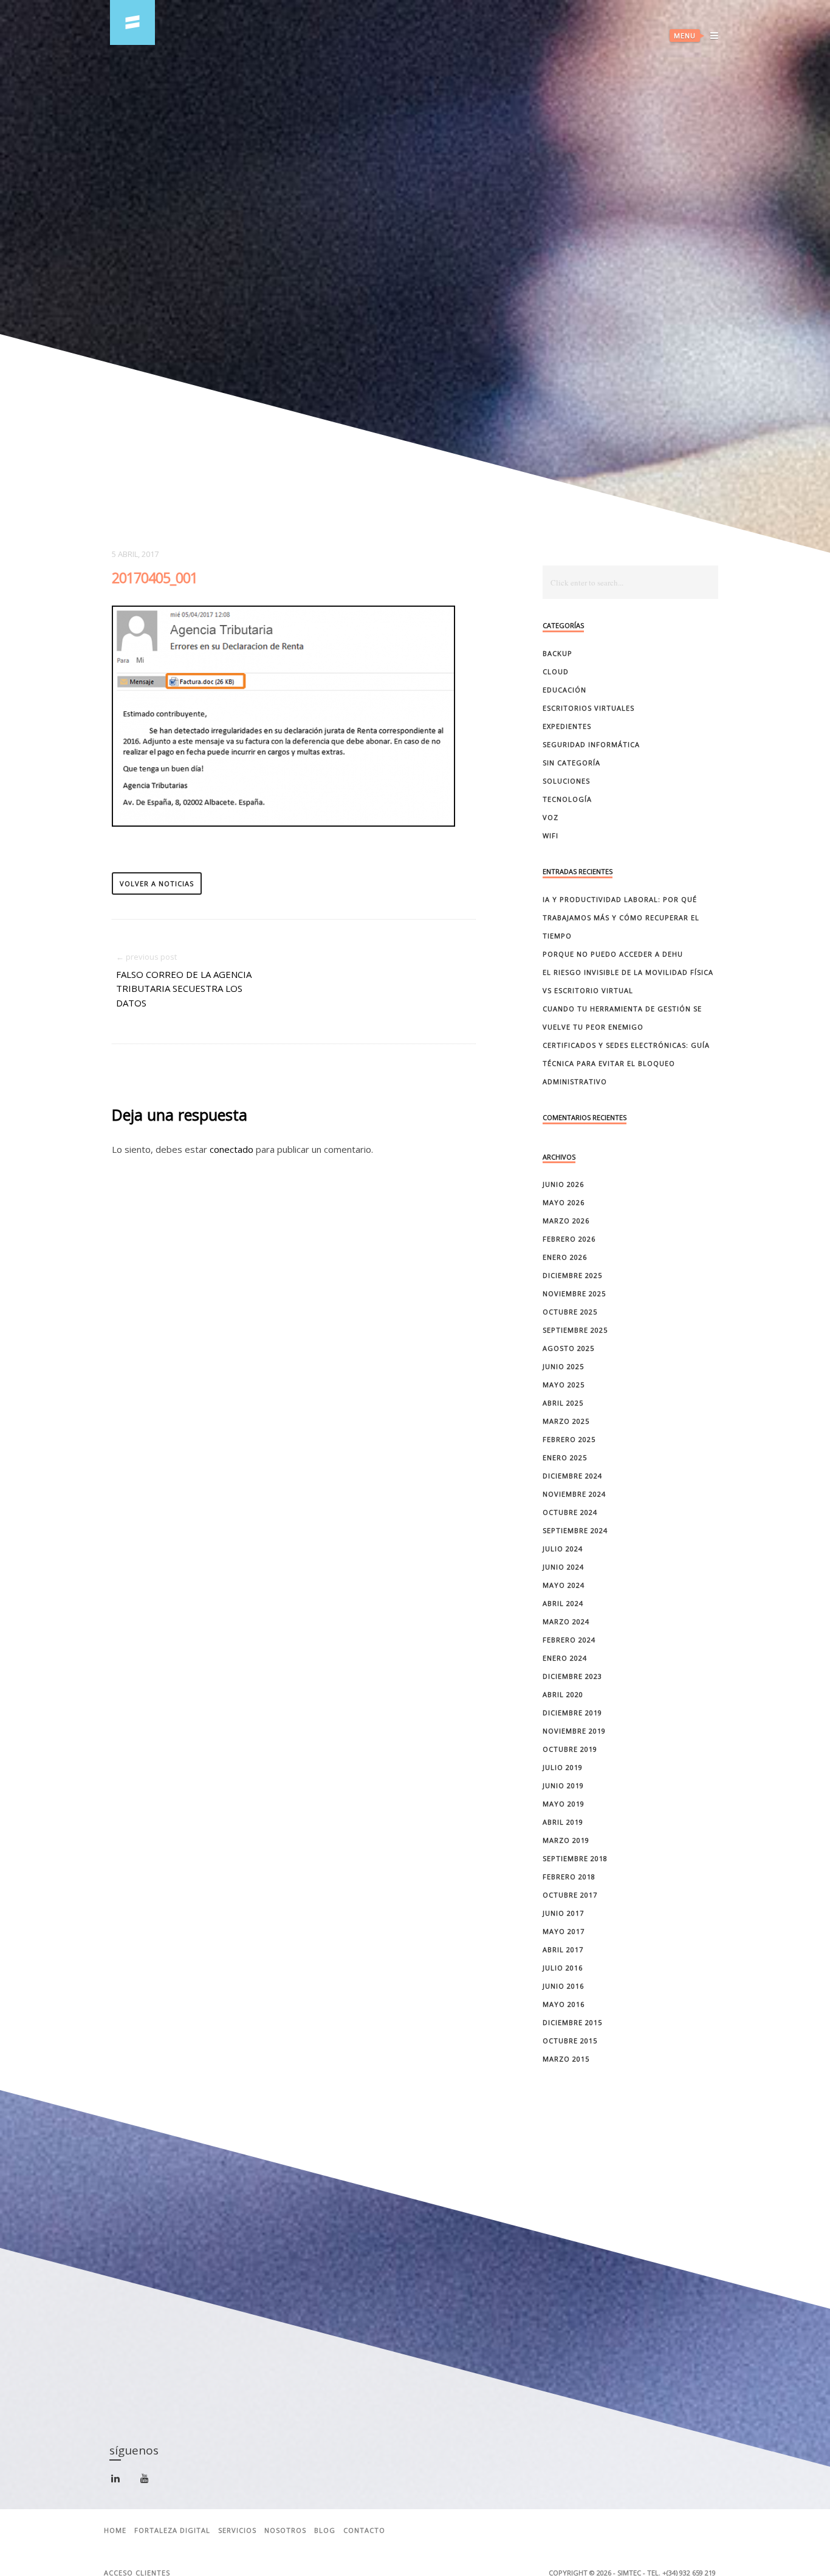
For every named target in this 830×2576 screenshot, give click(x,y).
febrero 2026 (569, 1239)
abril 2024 (563, 1603)
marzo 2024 (566, 1621)
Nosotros (285, 2530)
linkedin (122, 2483)
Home (115, 2530)
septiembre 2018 (575, 1858)
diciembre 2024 (572, 1476)
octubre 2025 (570, 1312)
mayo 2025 (564, 1385)
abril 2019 (563, 1822)
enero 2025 (565, 1457)
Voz (550, 817)
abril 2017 (563, 1949)
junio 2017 (563, 1913)
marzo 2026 (566, 1221)
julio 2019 (563, 1767)
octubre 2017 (570, 1895)
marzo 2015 (566, 2059)
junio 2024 (563, 1567)
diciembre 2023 (572, 1676)
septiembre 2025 (575, 1330)
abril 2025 (563, 1403)
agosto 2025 (568, 1348)
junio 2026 (563, 1184)
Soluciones (566, 781)
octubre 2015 (570, 2041)
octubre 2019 (570, 1749)
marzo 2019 (566, 1840)
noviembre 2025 (574, 1293)
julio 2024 (563, 1549)
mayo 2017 (564, 1931)
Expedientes (567, 726)
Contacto (364, 2530)
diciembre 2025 (572, 1275)
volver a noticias (157, 883)
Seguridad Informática (591, 744)
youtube (152, 2482)
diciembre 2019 (572, 1713)
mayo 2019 (564, 1804)
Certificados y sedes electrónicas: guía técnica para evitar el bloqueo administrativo (626, 1063)
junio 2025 (563, 1366)
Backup (557, 653)
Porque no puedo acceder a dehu (613, 954)
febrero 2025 (569, 1439)
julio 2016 (563, 1968)
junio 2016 (563, 1986)
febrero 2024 (569, 1640)
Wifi (550, 835)
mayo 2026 (564, 1202)
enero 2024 (565, 1658)
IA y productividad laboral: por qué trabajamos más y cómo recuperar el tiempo (621, 917)
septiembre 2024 (575, 1530)
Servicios (237, 2530)
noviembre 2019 (574, 1731)
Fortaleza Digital (172, 2530)
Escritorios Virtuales (588, 708)
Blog (325, 2530)
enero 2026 (565, 1257)
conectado (232, 1149)
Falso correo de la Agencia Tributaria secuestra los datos (184, 989)
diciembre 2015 (572, 2022)
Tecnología (567, 799)
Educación (564, 690)
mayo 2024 (564, 1585)
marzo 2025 (566, 1421)
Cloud (556, 671)
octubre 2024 (570, 1512)
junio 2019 (563, 1785)
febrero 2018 (569, 1877)
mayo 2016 (564, 2004)
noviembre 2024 (574, 1494)
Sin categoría (571, 763)
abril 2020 (563, 1694)
